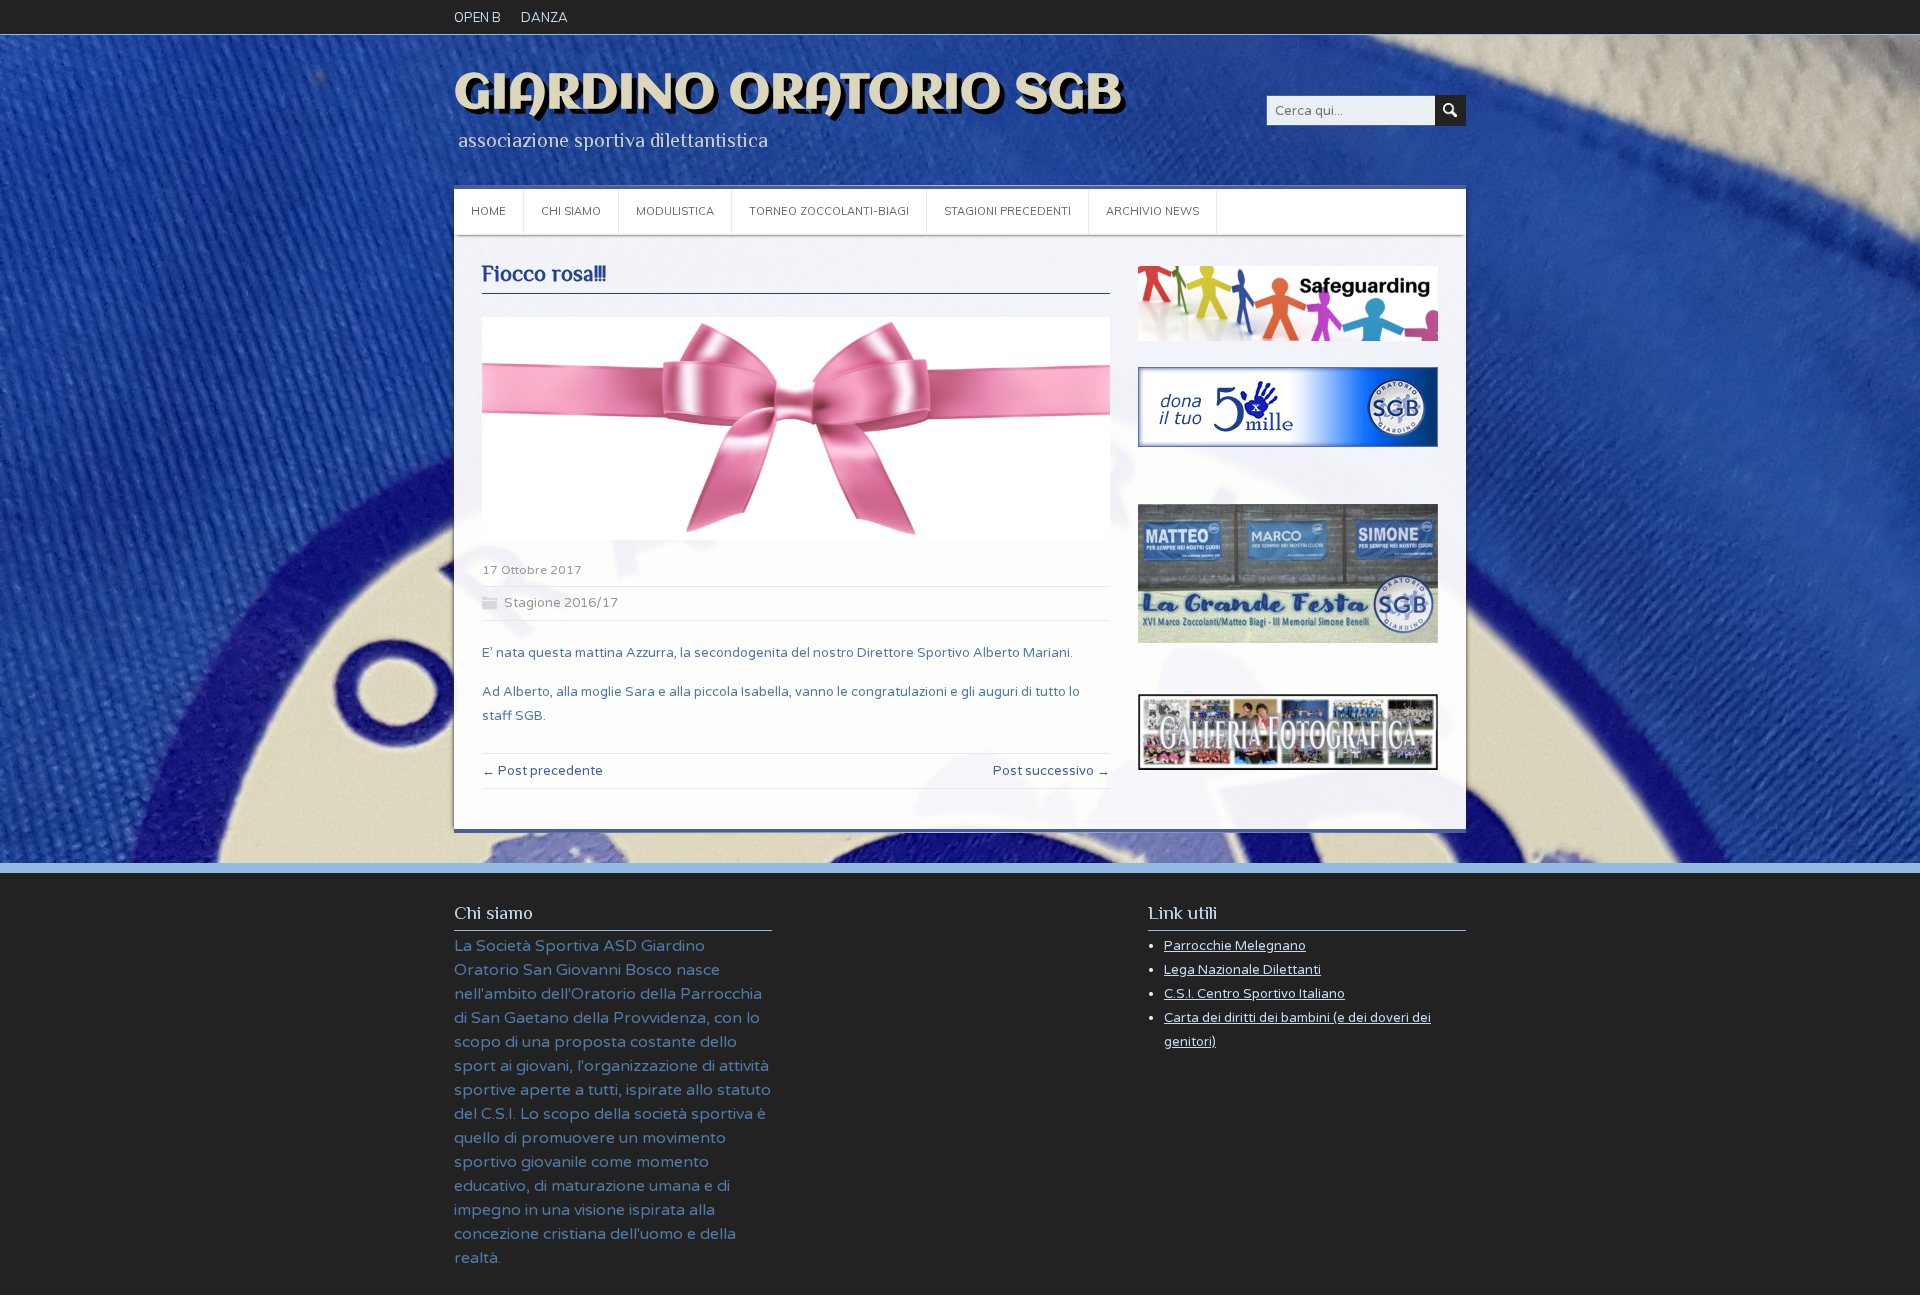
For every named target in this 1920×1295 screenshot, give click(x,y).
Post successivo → (1051, 771)
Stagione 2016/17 (561, 603)
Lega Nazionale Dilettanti (1242, 970)
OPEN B (477, 17)
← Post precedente (542, 771)
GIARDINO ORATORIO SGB (788, 94)
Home (488, 211)
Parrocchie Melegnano (1235, 946)
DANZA (544, 17)
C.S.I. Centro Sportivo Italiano (1254, 994)
